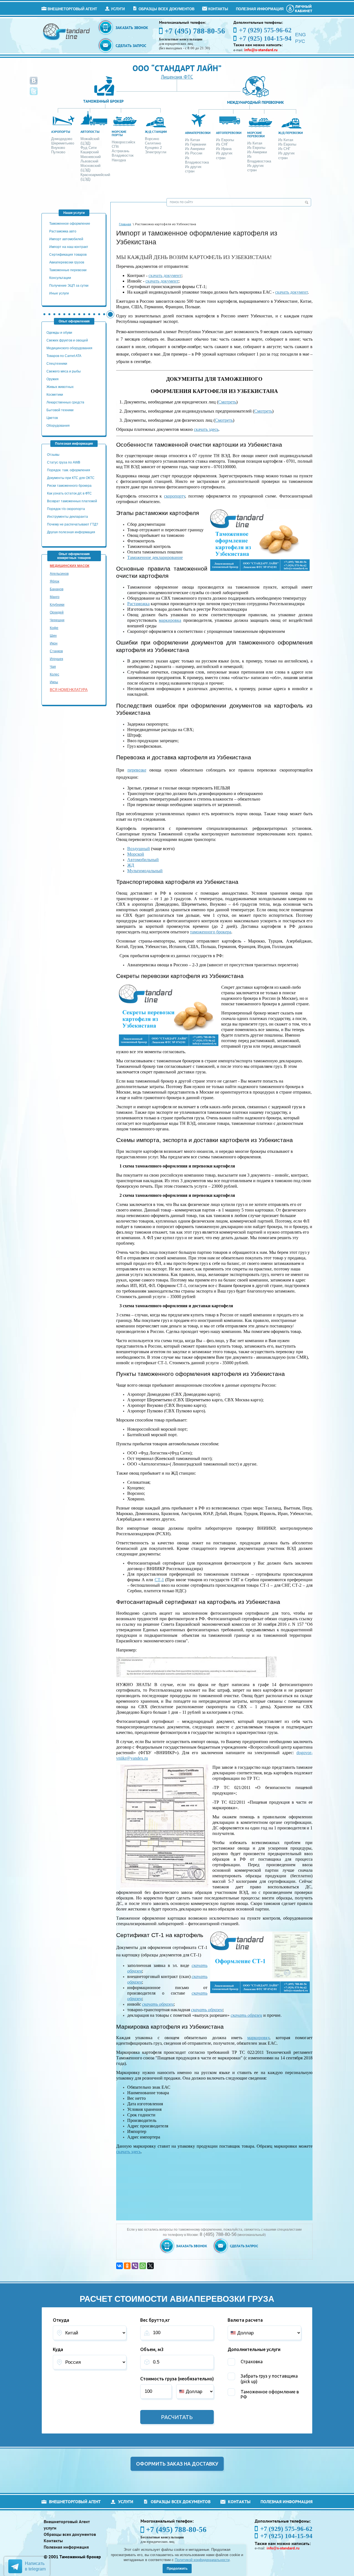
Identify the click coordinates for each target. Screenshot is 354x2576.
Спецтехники (57, 364)
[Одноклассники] (127, 2266)
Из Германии (196, 144)
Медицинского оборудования (69, 348)
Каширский (90, 152)
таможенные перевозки (68, 270)
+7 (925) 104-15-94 (286, 2536)
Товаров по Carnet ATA (64, 356)
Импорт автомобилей (66, 239)
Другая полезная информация (71, 532)
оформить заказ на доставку (177, 2464)
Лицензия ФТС (177, 77)
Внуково (58, 148)
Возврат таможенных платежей (72, 501)
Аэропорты (61, 132)
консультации (60, 278)
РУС (300, 41)
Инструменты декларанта (67, 517)
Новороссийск (123, 142)
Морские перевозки (256, 134)
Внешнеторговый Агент (72, 9)
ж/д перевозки (291, 133)
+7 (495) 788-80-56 (195, 31)
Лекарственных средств (66, 402)
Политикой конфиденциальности (202, 2560)
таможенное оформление (70, 224)
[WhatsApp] (143, 2266)
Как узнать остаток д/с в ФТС (69, 493)
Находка (119, 160)
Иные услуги (59, 293)
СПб (115, 147)
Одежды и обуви (59, 333)
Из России (194, 153)
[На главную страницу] (67, 31)
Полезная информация (260, 9)
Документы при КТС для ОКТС (71, 478)
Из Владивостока (197, 160)
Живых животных (60, 387)
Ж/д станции (156, 132)
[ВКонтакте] (119, 2266)
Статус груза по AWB (64, 462)
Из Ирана (224, 149)
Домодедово (62, 139)
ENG (300, 35)
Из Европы (225, 140)
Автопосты (90, 132)
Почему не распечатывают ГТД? (73, 524)
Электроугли (156, 152)
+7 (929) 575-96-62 (286, 2529)
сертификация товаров (68, 255)
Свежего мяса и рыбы (64, 371)
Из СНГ (222, 144)
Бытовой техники (60, 410)
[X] (150, 2266)
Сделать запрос (131, 46)
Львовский (89, 161)
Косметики (55, 395)
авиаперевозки (198, 133)
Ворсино (152, 139)
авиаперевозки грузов (67, 262)
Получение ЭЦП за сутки (69, 286)
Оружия (53, 379)
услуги (118, 9)
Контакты (218, 9)
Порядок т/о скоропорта (66, 509)
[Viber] (135, 2266)
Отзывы (54, 455)
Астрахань (121, 151)
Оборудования (58, 426)
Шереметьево (63, 143)
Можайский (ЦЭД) (90, 141)
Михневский (91, 157)
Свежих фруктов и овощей (67, 340)
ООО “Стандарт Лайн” (177, 68)
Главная (125, 224)
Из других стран (193, 169)
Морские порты (119, 133)
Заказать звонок (132, 28)
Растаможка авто (63, 231)
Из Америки (195, 149)
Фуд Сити (88, 148)
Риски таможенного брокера (69, 486)
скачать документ (165, 275)
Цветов (52, 418)
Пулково (58, 152)
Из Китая (192, 140)
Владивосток (123, 155)
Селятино (153, 143)
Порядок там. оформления (69, 470)
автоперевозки (229, 133)
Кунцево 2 (153, 148)
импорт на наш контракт (69, 247)
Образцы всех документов (166, 9)
